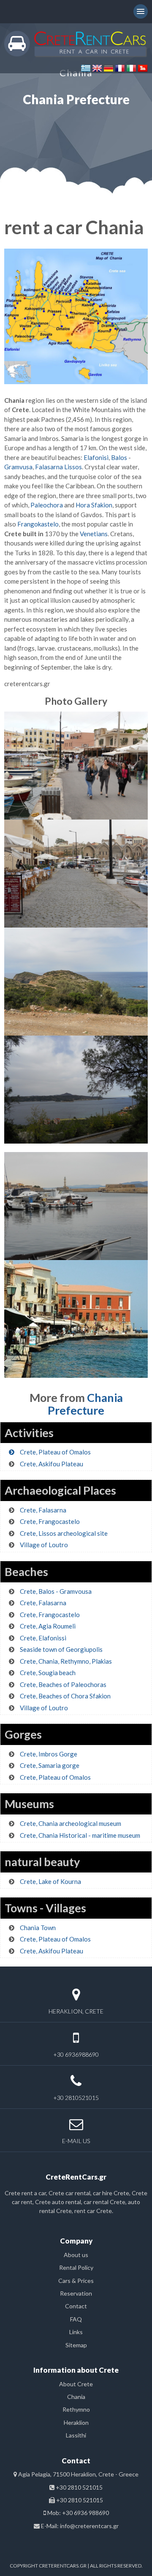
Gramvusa (18, 467)
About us (76, 2255)
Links (76, 2332)
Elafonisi (95, 457)
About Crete (76, 2384)
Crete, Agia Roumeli (48, 1626)
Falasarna (49, 467)
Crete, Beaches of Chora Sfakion (65, 1696)
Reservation (76, 2293)
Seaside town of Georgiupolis (61, 1649)
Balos (118, 457)
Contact (76, 2306)
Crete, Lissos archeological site (64, 1533)
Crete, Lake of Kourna (50, 1881)
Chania (76, 2397)
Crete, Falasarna (43, 1510)
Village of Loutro (44, 1545)
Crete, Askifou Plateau (52, 1464)
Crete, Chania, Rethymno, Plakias (66, 1661)
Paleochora (47, 505)
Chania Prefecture (85, 1404)
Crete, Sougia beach (48, 1673)
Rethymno (76, 2409)
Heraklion (76, 2422)
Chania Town (38, 1928)
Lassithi (76, 2435)
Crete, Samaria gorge (50, 1765)
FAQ (76, 2319)
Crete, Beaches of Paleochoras (63, 1684)
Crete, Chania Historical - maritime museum (80, 1835)
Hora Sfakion (94, 505)
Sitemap (76, 2345)
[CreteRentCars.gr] (76, 43)
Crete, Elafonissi (43, 1638)
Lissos (73, 467)
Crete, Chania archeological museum (71, 1823)
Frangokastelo (37, 524)
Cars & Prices (76, 2281)
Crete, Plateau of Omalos (55, 1452)
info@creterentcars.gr (89, 2526)
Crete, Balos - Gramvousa (56, 1591)
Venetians (94, 534)
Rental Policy (76, 2267)
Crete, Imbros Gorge (49, 1754)
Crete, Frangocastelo (50, 1521)
